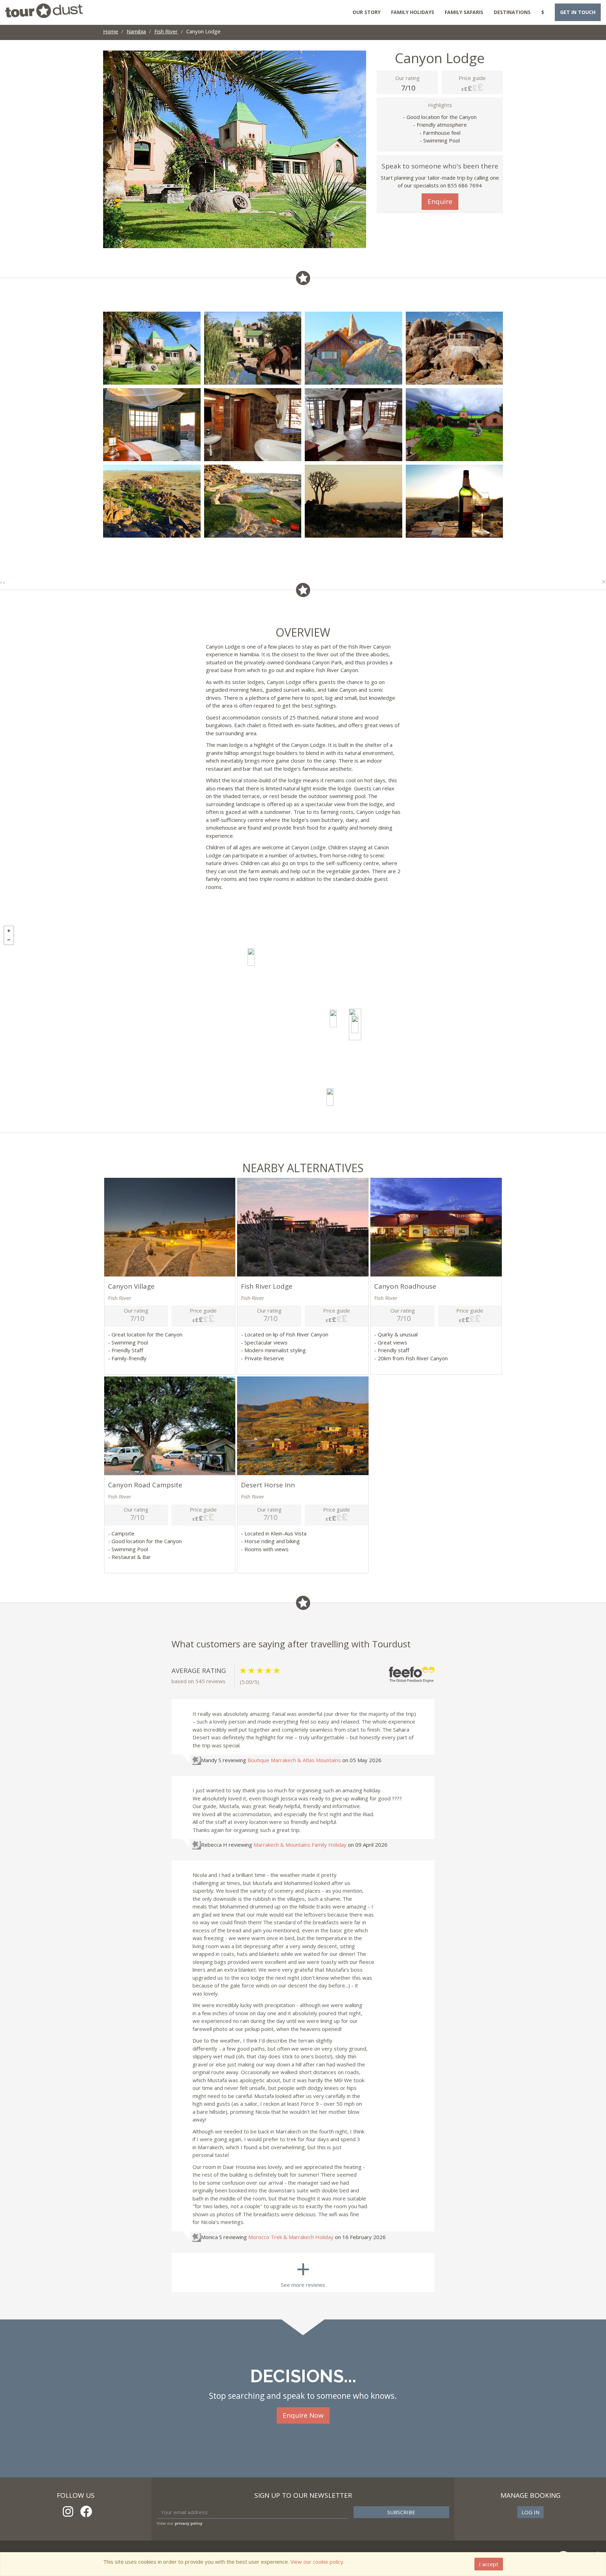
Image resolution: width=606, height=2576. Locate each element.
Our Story (366, 12)
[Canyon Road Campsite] (330, 1097)
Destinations (512, 12)
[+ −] (303, 1027)
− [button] (9, 940)
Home (111, 31)
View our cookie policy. (317, 2562)
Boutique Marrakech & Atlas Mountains (294, 1760)
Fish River (166, 31)
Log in (530, 2512)
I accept (489, 2564)
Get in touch (578, 12)
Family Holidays (413, 12)
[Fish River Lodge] (333, 1018)
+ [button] (9, 931)
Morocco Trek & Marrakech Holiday (291, 2237)
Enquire (440, 201)
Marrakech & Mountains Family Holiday (300, 1845)
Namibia (136, 31)
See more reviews (303, 2270)
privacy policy (188, 2523)
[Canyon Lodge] (355, 1024)
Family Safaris (464, 12)
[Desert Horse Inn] (251, 957)
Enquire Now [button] (303, 2415)
